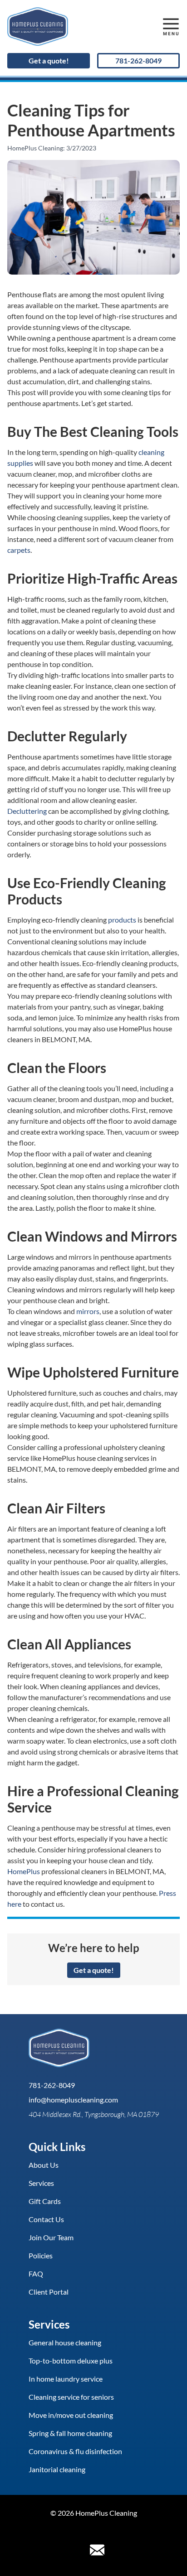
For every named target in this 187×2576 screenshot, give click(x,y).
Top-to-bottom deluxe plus (71, 2361)
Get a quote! (49, 60)
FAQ (36, 2274)
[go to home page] (71, 27)
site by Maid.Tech (94, 2528)
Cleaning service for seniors (71, 2397)
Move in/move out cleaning (71, 2415)
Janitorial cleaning (57, 2469)
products (122, 920)
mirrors (88, 1311)
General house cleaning (65, 2342)
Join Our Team (51, 2237)
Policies (41, 2255)
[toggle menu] (171, 27)
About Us (44, 2165)
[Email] (97, 2550)
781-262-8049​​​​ (138, 60)
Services (41, 2183)
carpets (19, 550)
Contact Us (46, 2219)
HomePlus (24, 1871)
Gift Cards (45, 2201)
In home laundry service (66, 2379)
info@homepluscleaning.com (73, 2100)
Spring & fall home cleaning (70, 2433)
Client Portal (49, 2292)
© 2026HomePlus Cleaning (94, 2513)
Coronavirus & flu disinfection (75, 2451)
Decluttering (27, 811)
